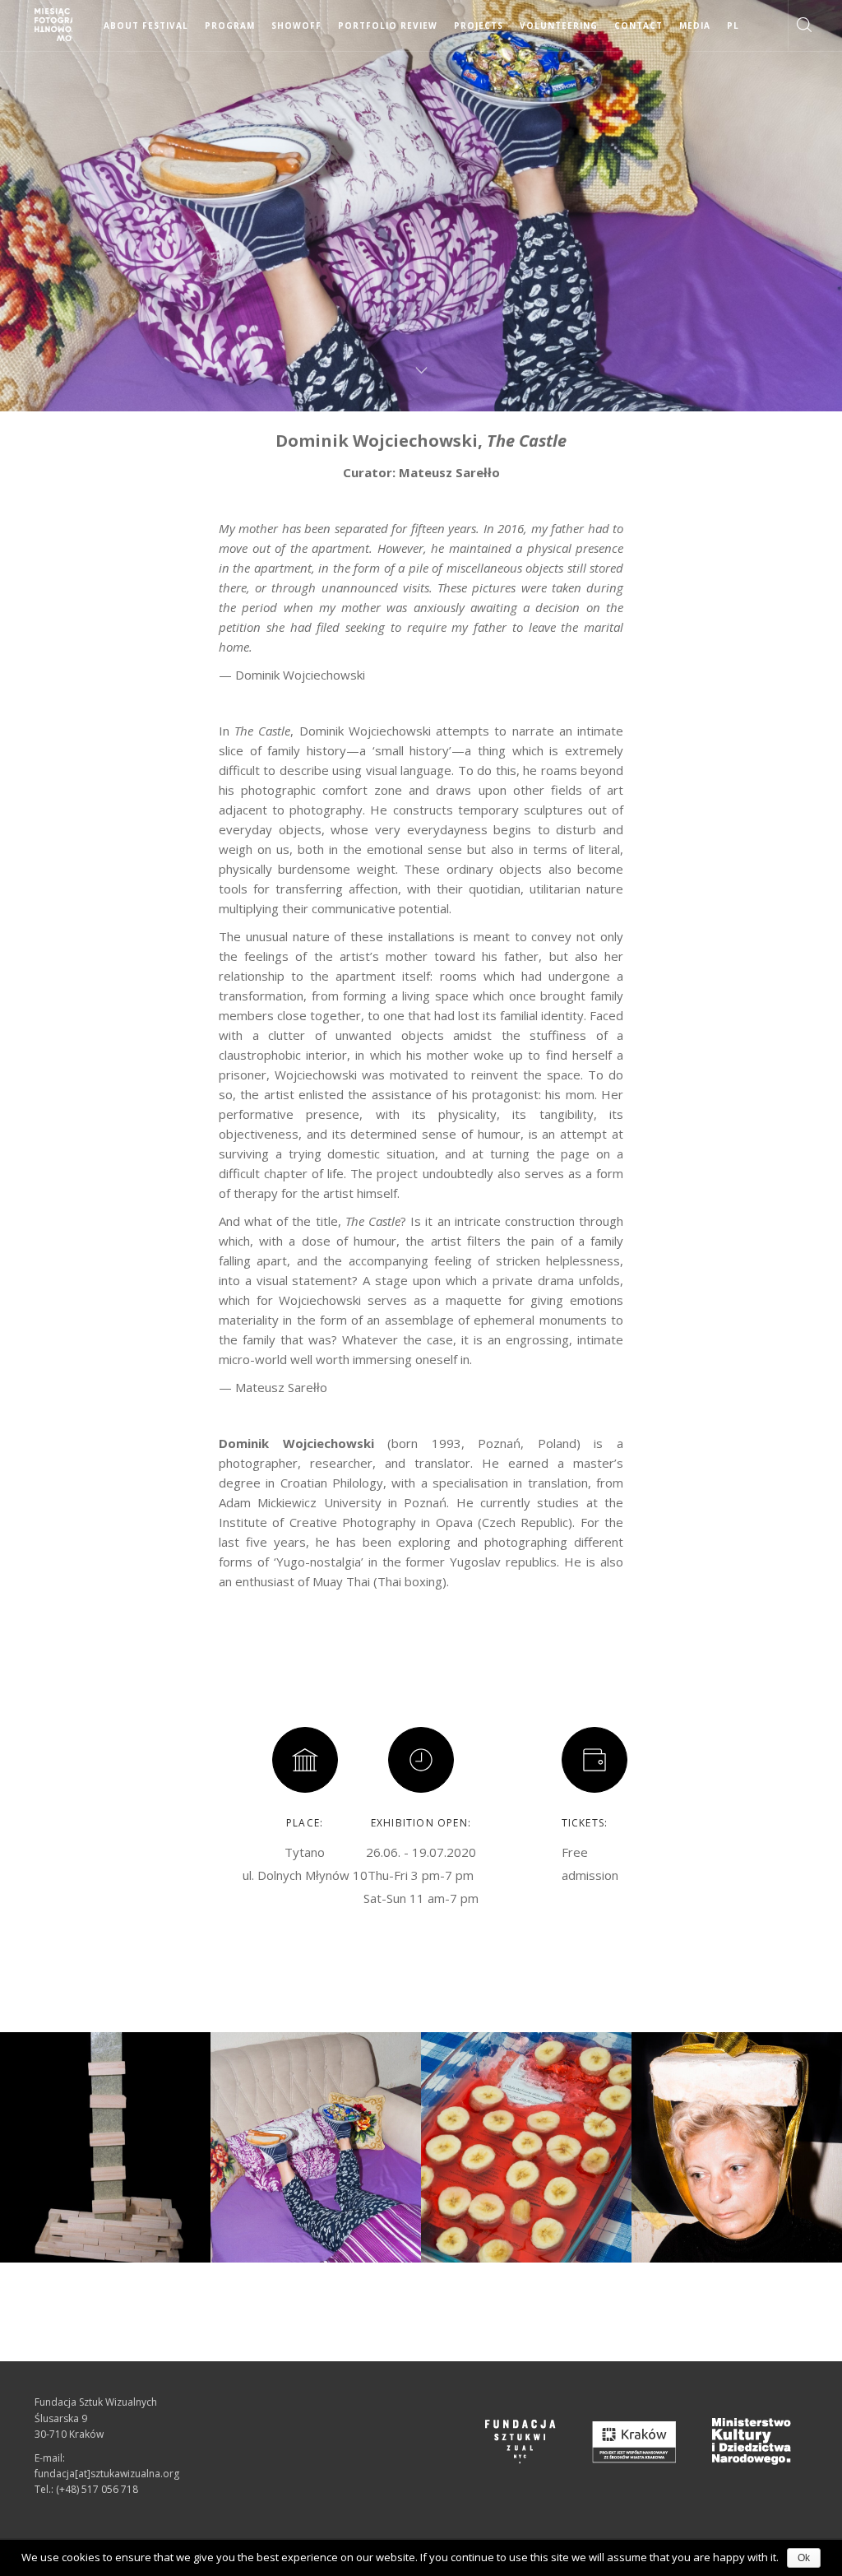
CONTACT (638, 26)
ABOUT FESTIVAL (146, 26)
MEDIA (695, 26)
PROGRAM (230, 26)
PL (733, 26)
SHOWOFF (296, 26)
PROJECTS (479, 26)
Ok (804, 2558)
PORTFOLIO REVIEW (388, 26)
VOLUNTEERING (559, 26)
